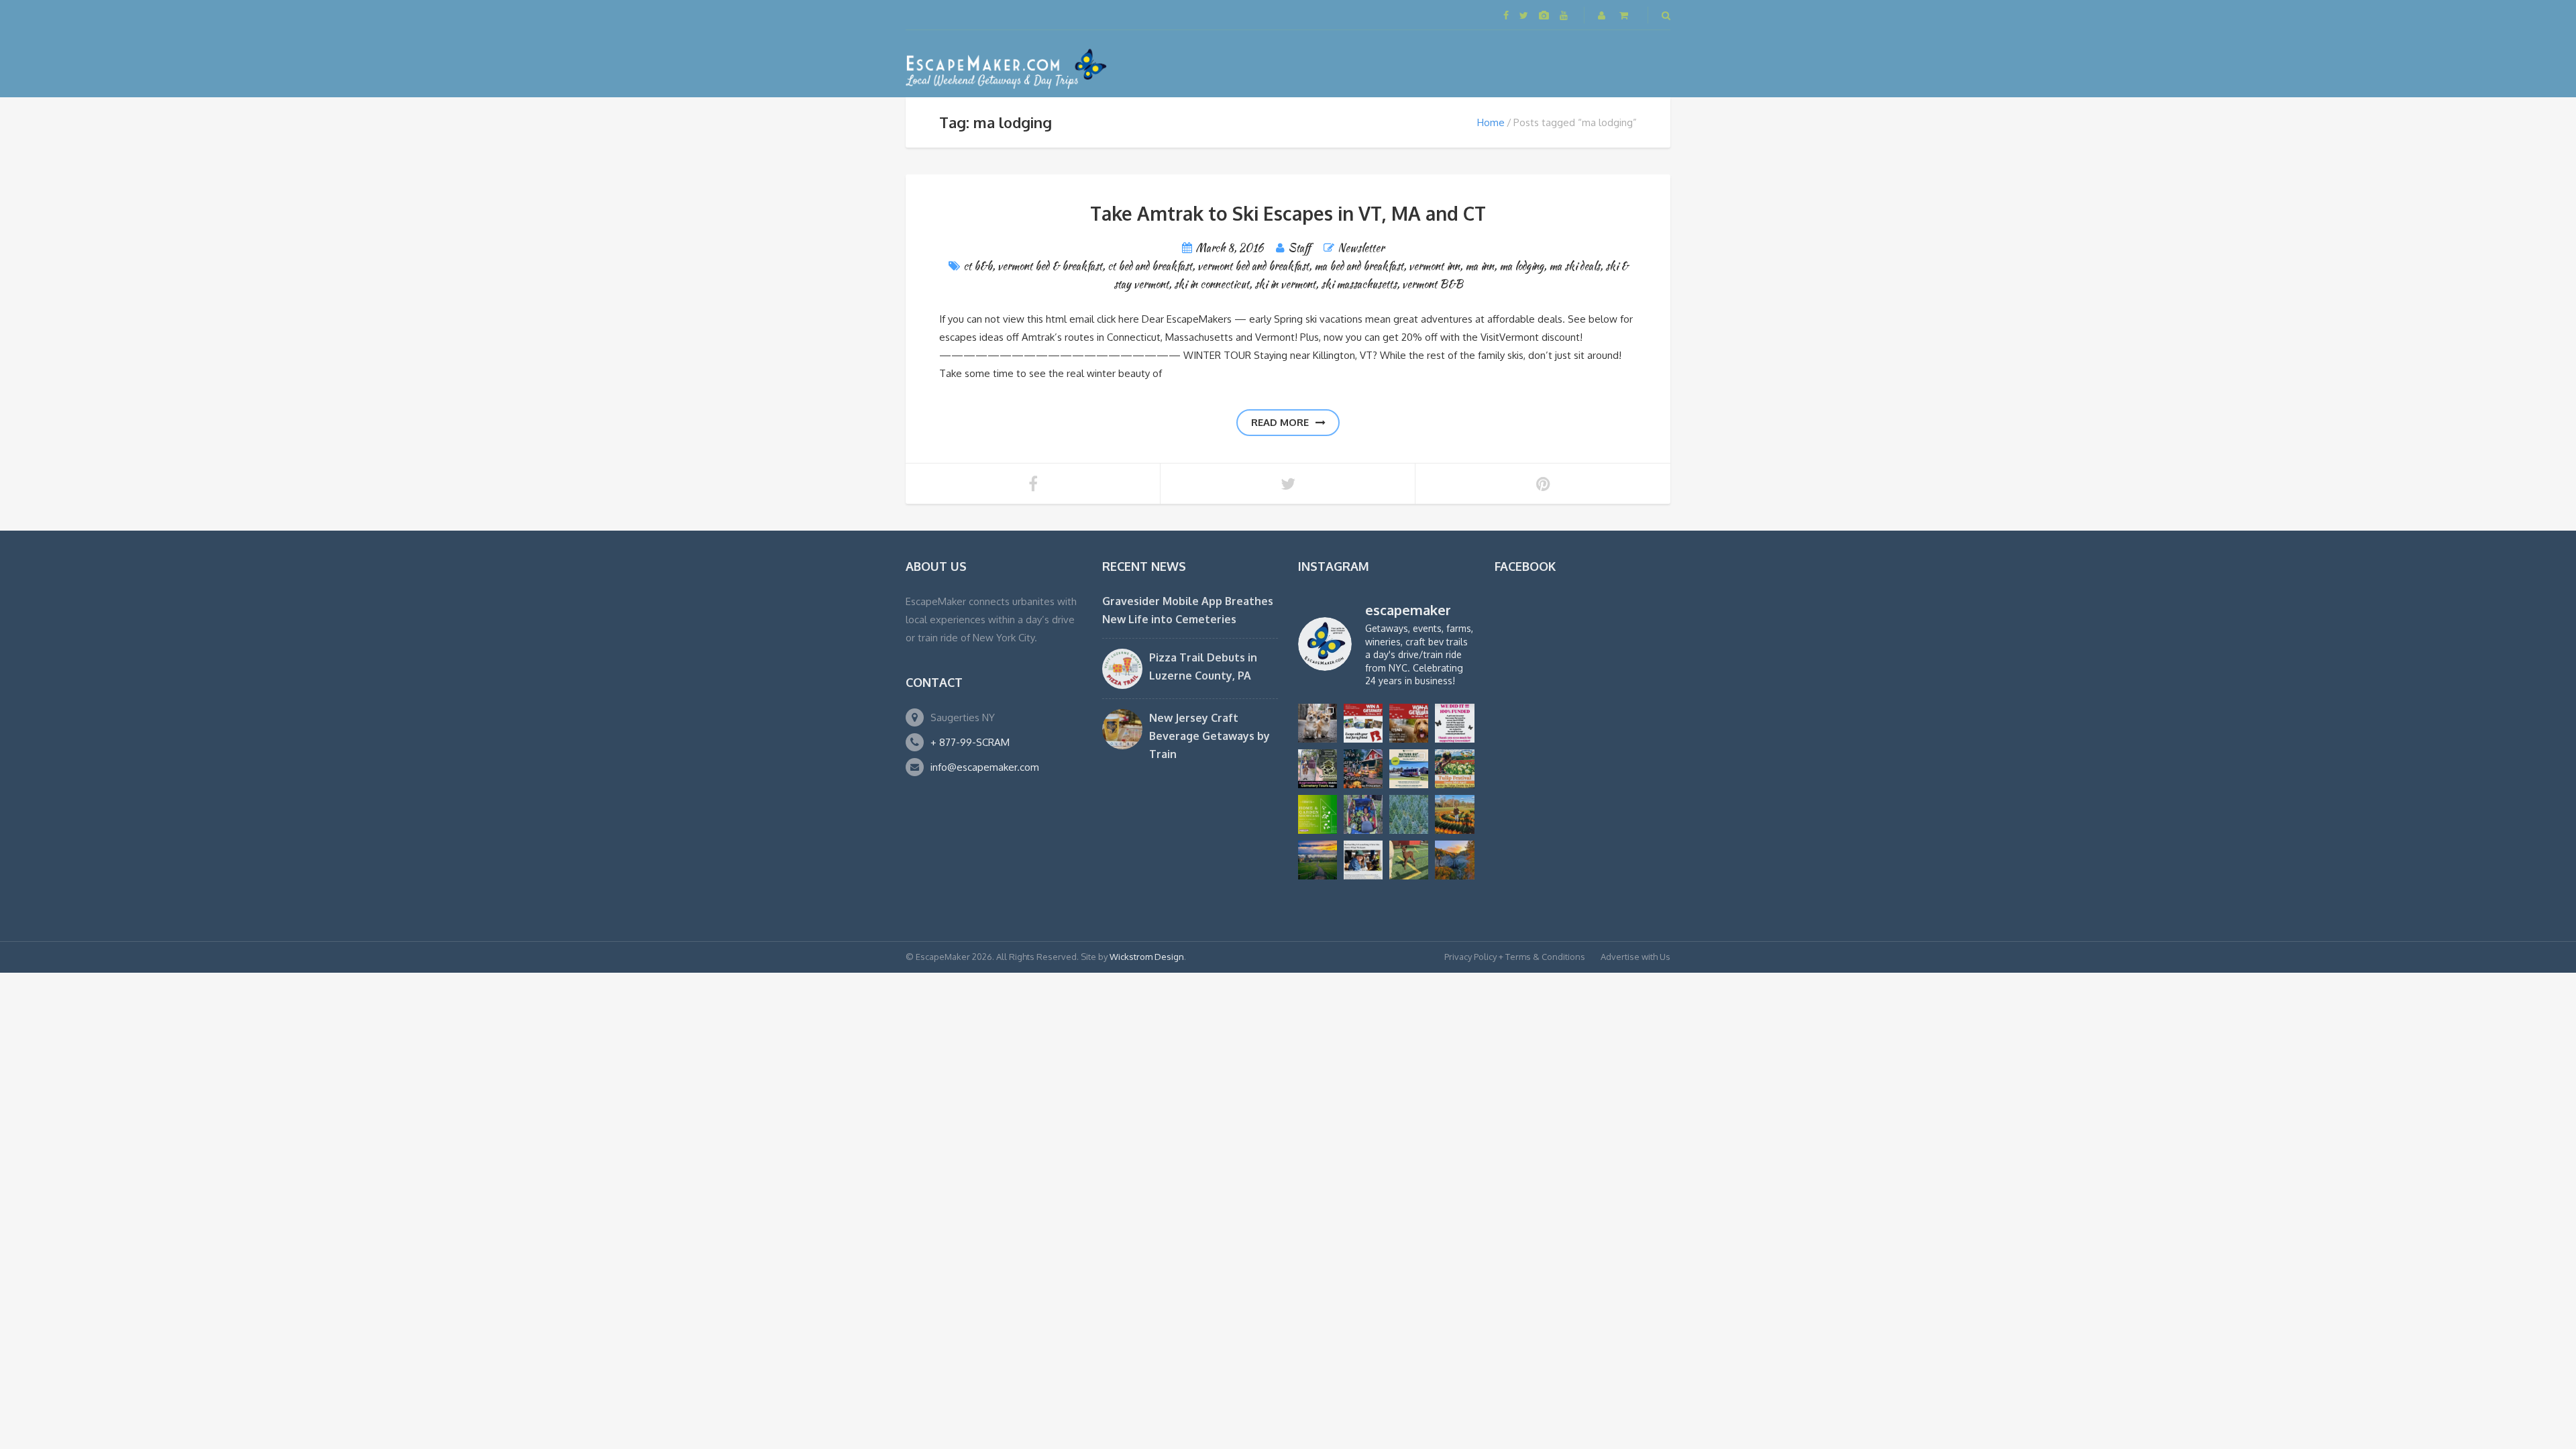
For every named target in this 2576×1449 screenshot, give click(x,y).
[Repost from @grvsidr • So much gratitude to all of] (1454, 723)
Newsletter (1361, 248)
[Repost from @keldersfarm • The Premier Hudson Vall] (1454, 769)
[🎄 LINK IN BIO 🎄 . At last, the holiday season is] (1409, 814)
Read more (1280, 422)
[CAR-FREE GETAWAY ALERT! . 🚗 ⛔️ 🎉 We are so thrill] (1409, 769)
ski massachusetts (1359, 284)
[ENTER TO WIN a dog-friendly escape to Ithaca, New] (1363, 723)
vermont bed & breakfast (1050, 266)
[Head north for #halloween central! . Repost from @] (1318, 860)
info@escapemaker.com (985, 767)
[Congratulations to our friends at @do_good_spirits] (1363, 860)
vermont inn (1434, 266)
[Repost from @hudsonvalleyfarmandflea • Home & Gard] (1318, 814)
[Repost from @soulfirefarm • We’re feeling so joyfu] (1363, 814)
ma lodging (1521, 266)
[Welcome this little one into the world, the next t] (1409, 860)
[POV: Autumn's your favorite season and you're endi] (1454, 860)
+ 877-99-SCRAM (970, 742)
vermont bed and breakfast (1253, 266)
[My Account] (1603, 15)
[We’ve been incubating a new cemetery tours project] (1318, 769)
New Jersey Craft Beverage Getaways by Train (1210, 736)
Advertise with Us (1635, 957)
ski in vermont (1285, 284)
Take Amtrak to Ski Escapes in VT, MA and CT (1288, 213)
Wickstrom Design (1147, 957)
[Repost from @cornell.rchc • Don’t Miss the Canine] (1318, 723)
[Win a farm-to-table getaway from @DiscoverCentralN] (1363, 769)
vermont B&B (1433, 284)
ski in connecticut (1212, 284)
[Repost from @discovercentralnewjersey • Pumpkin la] (1454, 814)
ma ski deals (1574, 266)
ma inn (1480, 266)
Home (1491, 122)
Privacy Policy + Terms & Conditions (1515, 957)
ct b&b (978, 266)
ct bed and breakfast (1150, 266)
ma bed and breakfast (1359, 266)
